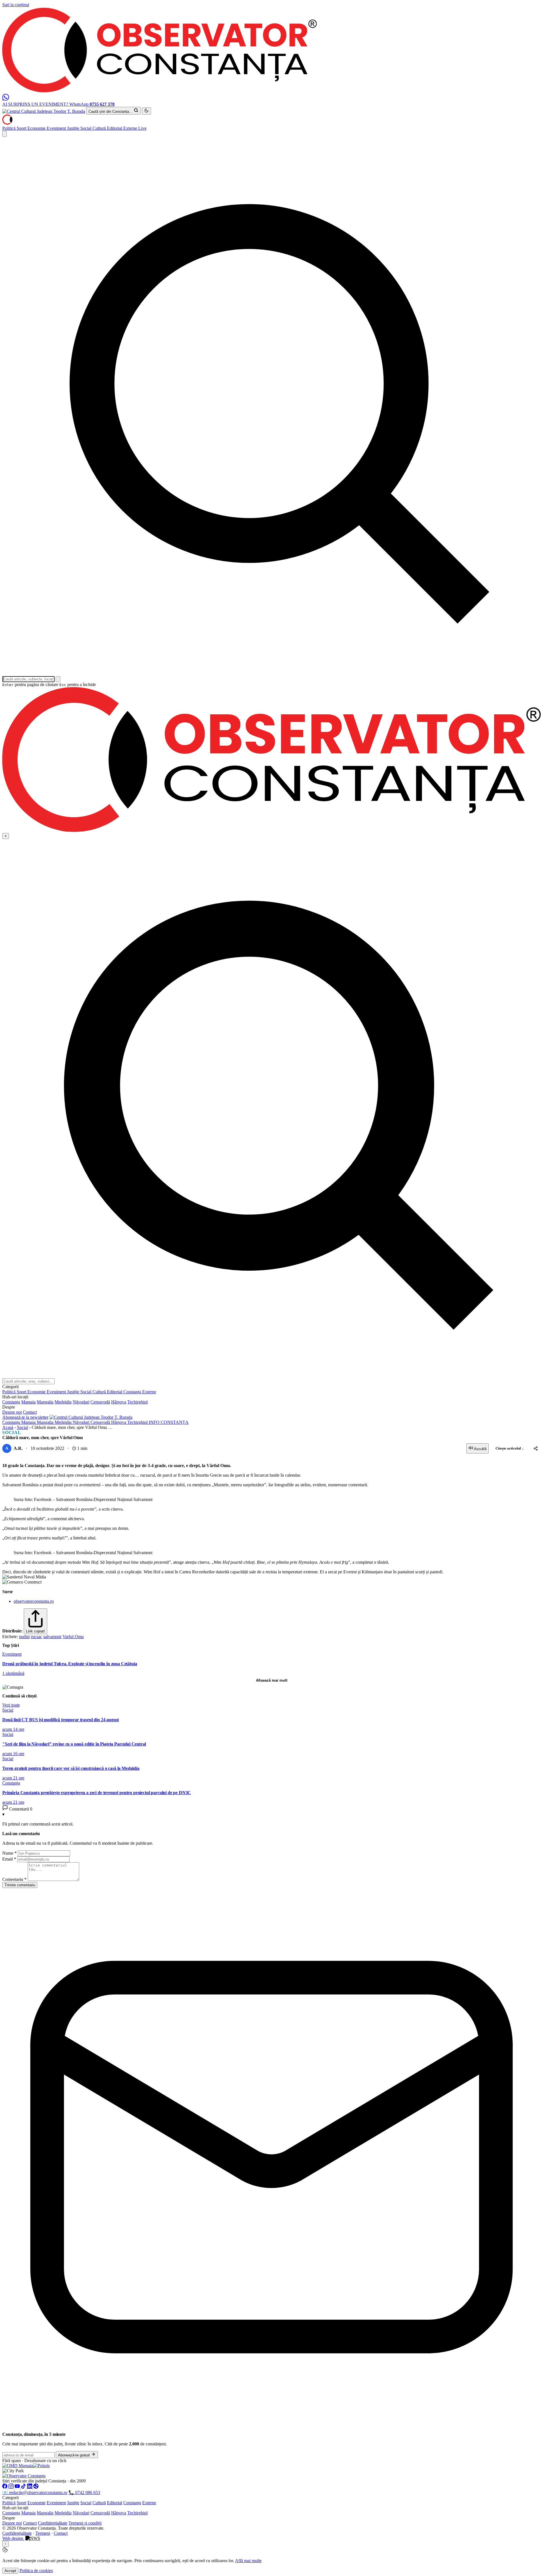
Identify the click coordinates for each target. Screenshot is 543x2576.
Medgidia (63, 1402)
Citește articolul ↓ (510, 1448)
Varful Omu (73, 1637)
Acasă (8, 1427)
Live (142, 128)
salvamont (52, 1637)
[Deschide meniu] (5, 134)
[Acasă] (7, 123)
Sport (22, 128)
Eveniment (57, 128)
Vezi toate (11, 1705)
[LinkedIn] (30, 2487)
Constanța (133, 1392)
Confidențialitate (53, 2523)
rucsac (36, 1637)
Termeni (43, 2533)
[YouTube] (18, 2487)
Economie (37, 128)
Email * (9, 1859)
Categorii (10, 2498)
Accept (10, 2571)
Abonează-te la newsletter (25, 1417)
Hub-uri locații (15, 2508)
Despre (9, 2518)
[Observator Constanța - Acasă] (160, 91)
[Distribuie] (536, 1448)
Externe (131, 128)
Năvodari (81, 1402)
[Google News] (36, 2487)
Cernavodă (100, 1402)
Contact (30, 1412)
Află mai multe (248, 2561)
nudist (24, 1637)
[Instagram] (12, 2487)
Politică (9, 128)
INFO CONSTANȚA (169, 1422)
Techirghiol (137, 1402)
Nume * (9, 1853)
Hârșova (119, 1402)
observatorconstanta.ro (34, 1601)
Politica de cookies (36, 2570)
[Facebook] (5, 2487)
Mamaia (28, 1402)
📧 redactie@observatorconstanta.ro (35, 2492)
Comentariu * (14, 1879)
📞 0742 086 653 (84, 2492)
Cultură (100, 128)
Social (86, 128)
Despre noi (12, 1412)
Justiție (74, 128)
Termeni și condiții (85, 2523)
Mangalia (45, 1402)
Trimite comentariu (20, 1885)
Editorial (115, 128)
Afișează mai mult (272, 1680)
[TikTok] (24, 2487)
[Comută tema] (146, 111)
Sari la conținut (16, 5)
